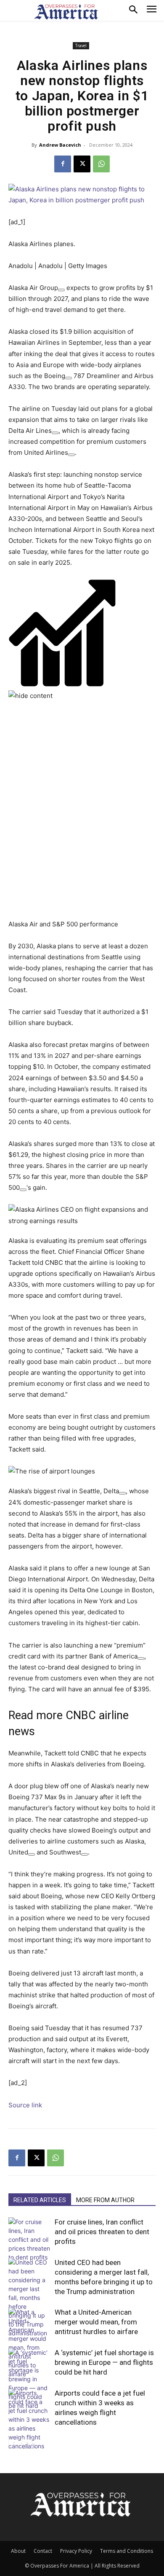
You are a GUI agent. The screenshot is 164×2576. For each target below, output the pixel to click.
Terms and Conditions (127, 2551)
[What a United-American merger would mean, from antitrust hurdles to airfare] (29, 2343)
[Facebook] (63, 164)
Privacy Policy (76, 2551)
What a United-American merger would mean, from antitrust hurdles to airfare (96, 2322)
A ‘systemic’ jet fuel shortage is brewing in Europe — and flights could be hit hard (104, 2362)
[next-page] (27, 2443)
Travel (81, 46)
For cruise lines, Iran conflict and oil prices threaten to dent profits (102, 2232)
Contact (43, 2551)
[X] (82, 164)
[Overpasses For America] (66, 12)
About (18, 2551)
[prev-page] (14, 2443)
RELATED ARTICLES (40, 2200)
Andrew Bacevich (60, 145)
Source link (25, 2105)
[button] (82, 640)
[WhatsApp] (101, 164)
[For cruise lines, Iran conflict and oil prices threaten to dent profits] (29, 2239)
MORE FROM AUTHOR (105, 2200)
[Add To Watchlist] (61, 290)
